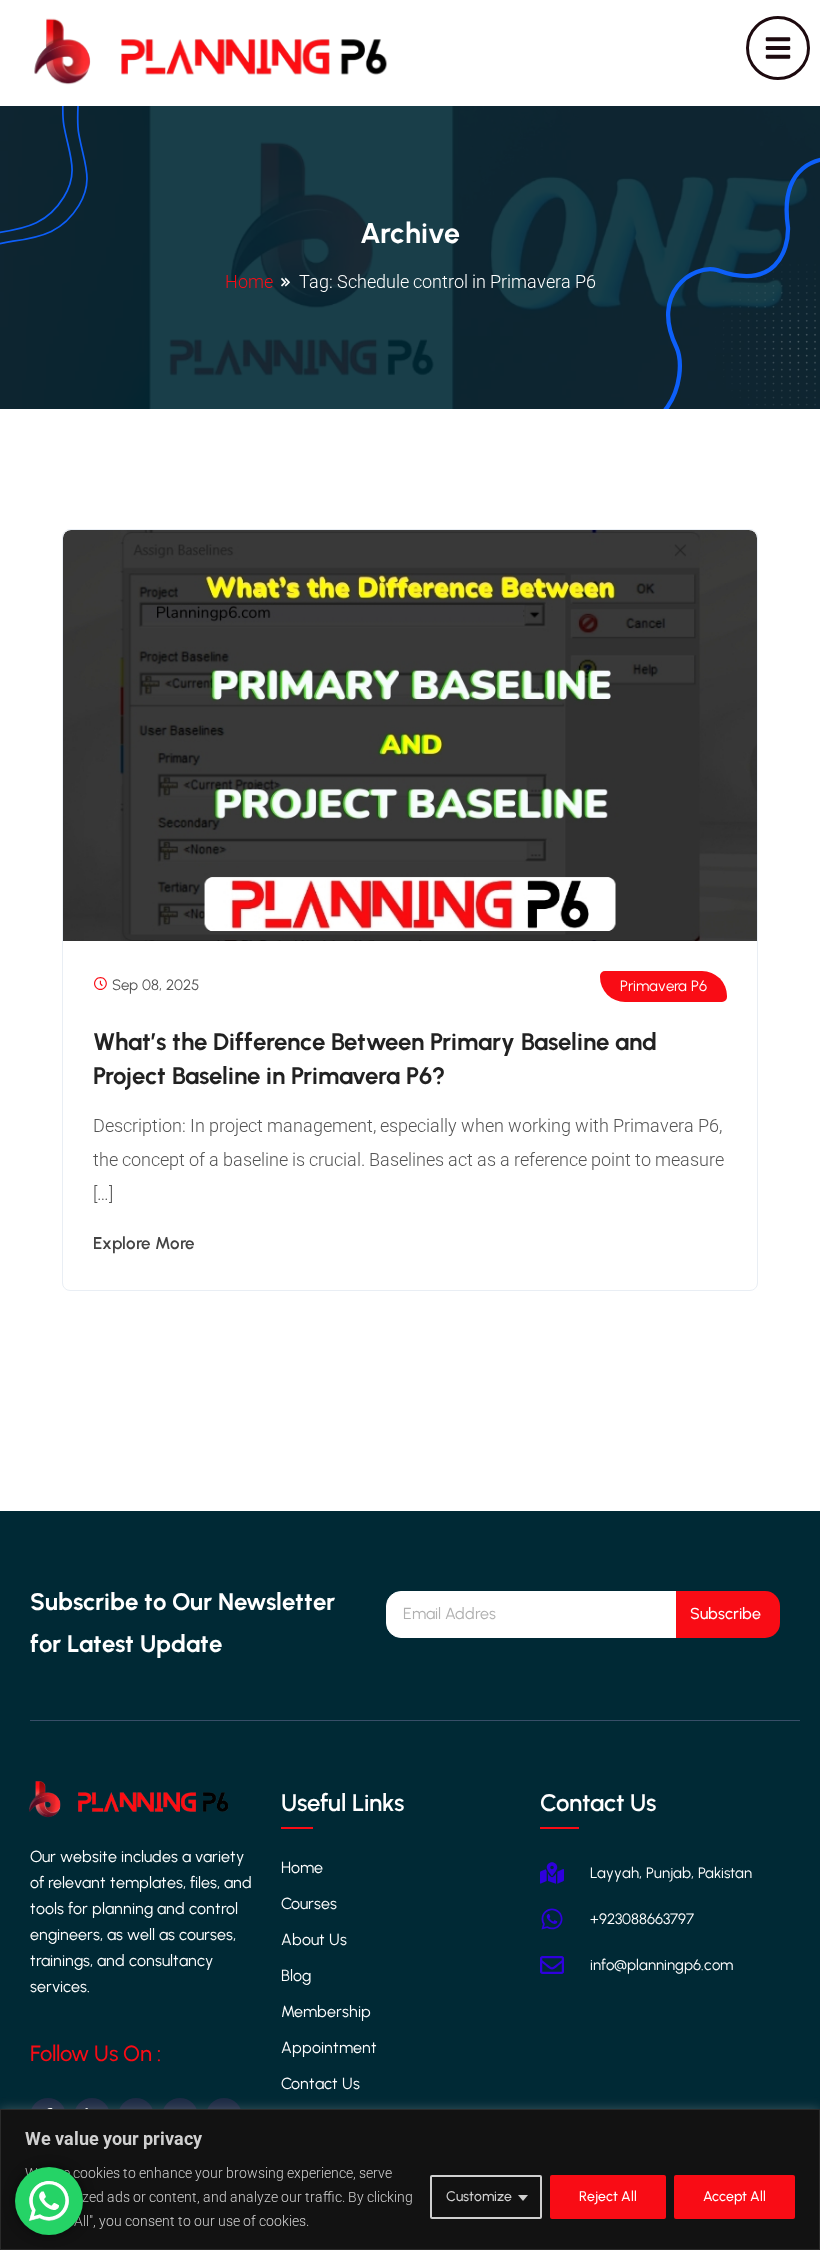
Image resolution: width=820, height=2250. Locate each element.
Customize (479, 2196)
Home (249, 281)
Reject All (608, 2196)
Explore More (144, 1243)
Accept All (734, 2196)
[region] (410, 2179)
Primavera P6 (663, 986)
